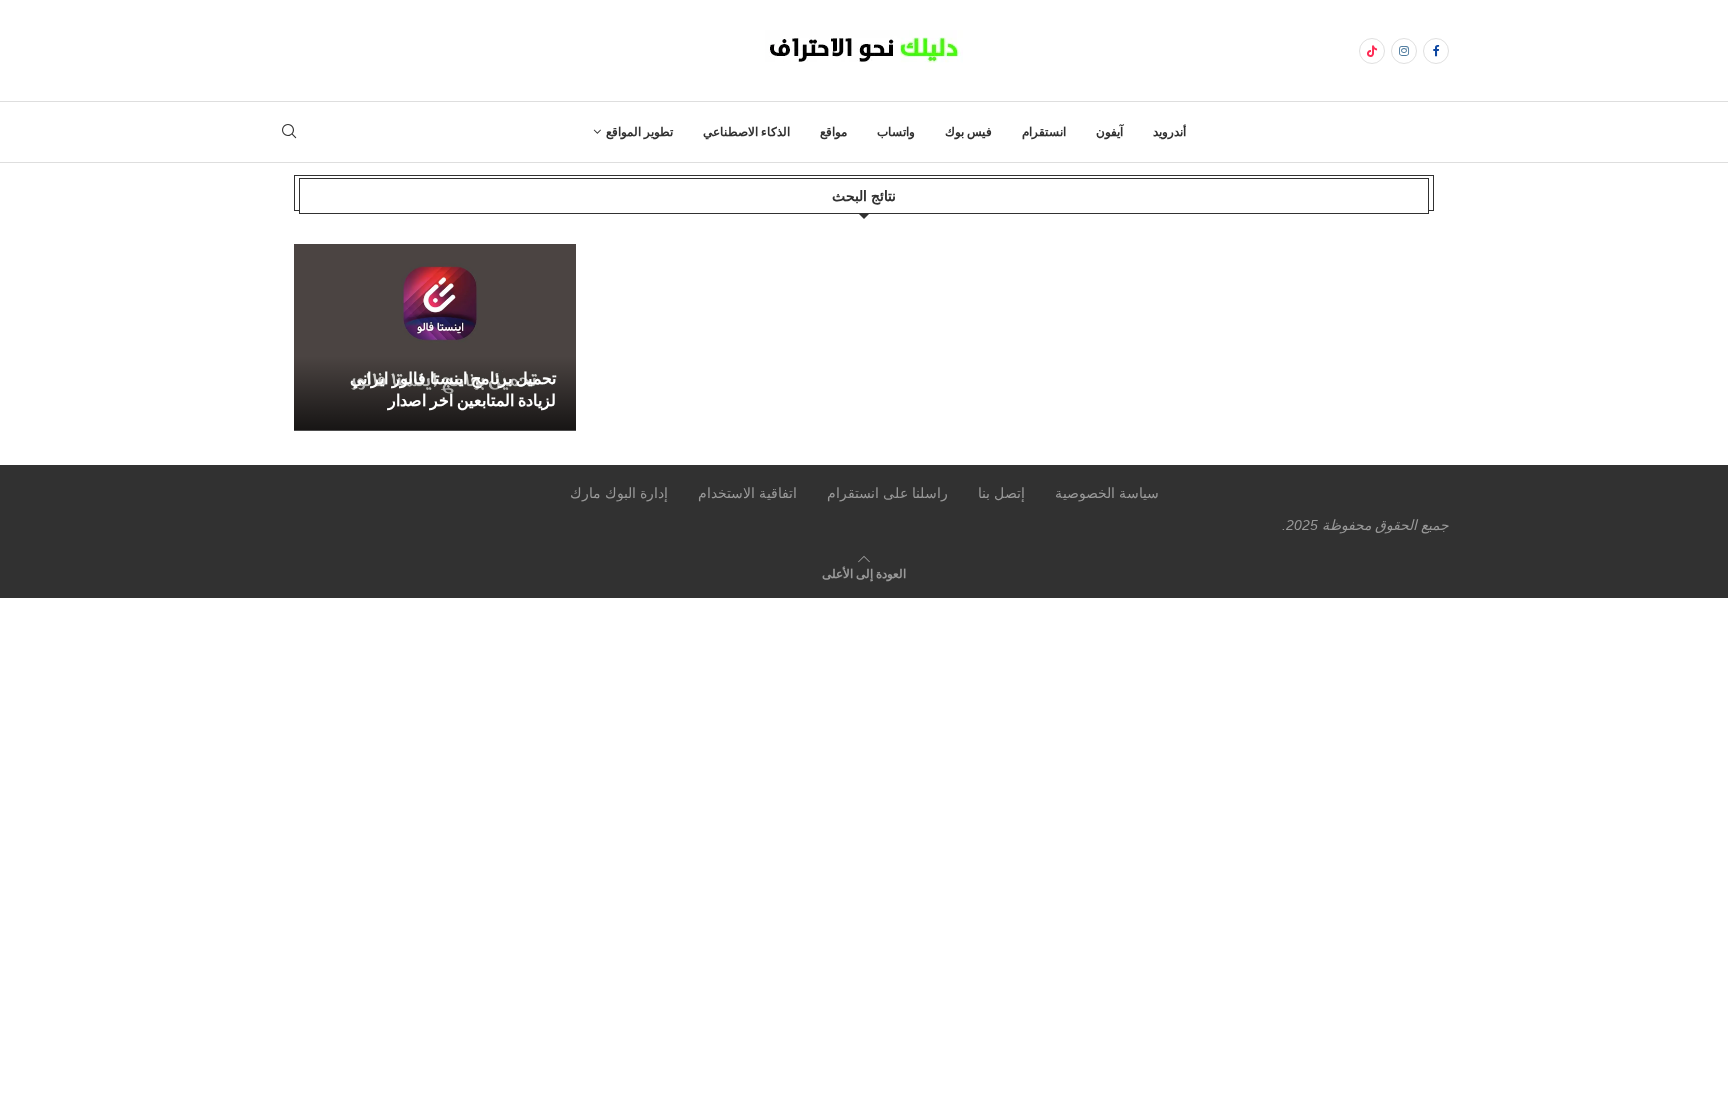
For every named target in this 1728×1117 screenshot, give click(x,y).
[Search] (289, 132)
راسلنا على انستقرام (887, 493)
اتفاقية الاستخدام (747, 493)
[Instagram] (1404, 51)
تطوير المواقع (639, 132)
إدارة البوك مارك (619, 493)
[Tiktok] (1372, 51)
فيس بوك (968, 132)
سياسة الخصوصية (1107, 493)
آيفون (1109, 132)
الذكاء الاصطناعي (746, 132)
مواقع (833, 132)
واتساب (896, 132)
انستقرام (1044, 132)
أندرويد (1169, 132)
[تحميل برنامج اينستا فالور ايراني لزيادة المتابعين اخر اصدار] (435, 338)
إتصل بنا (1001, 493)
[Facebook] (1436, 51)
